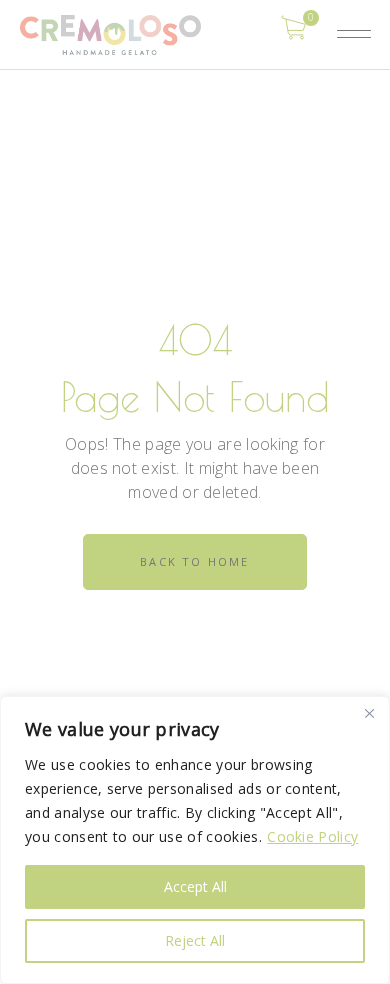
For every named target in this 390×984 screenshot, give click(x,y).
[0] (293, 27)
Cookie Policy (312, 836)
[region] (195, 840)
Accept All (195, 886)
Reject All (195, 940)
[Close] (369, 713)
